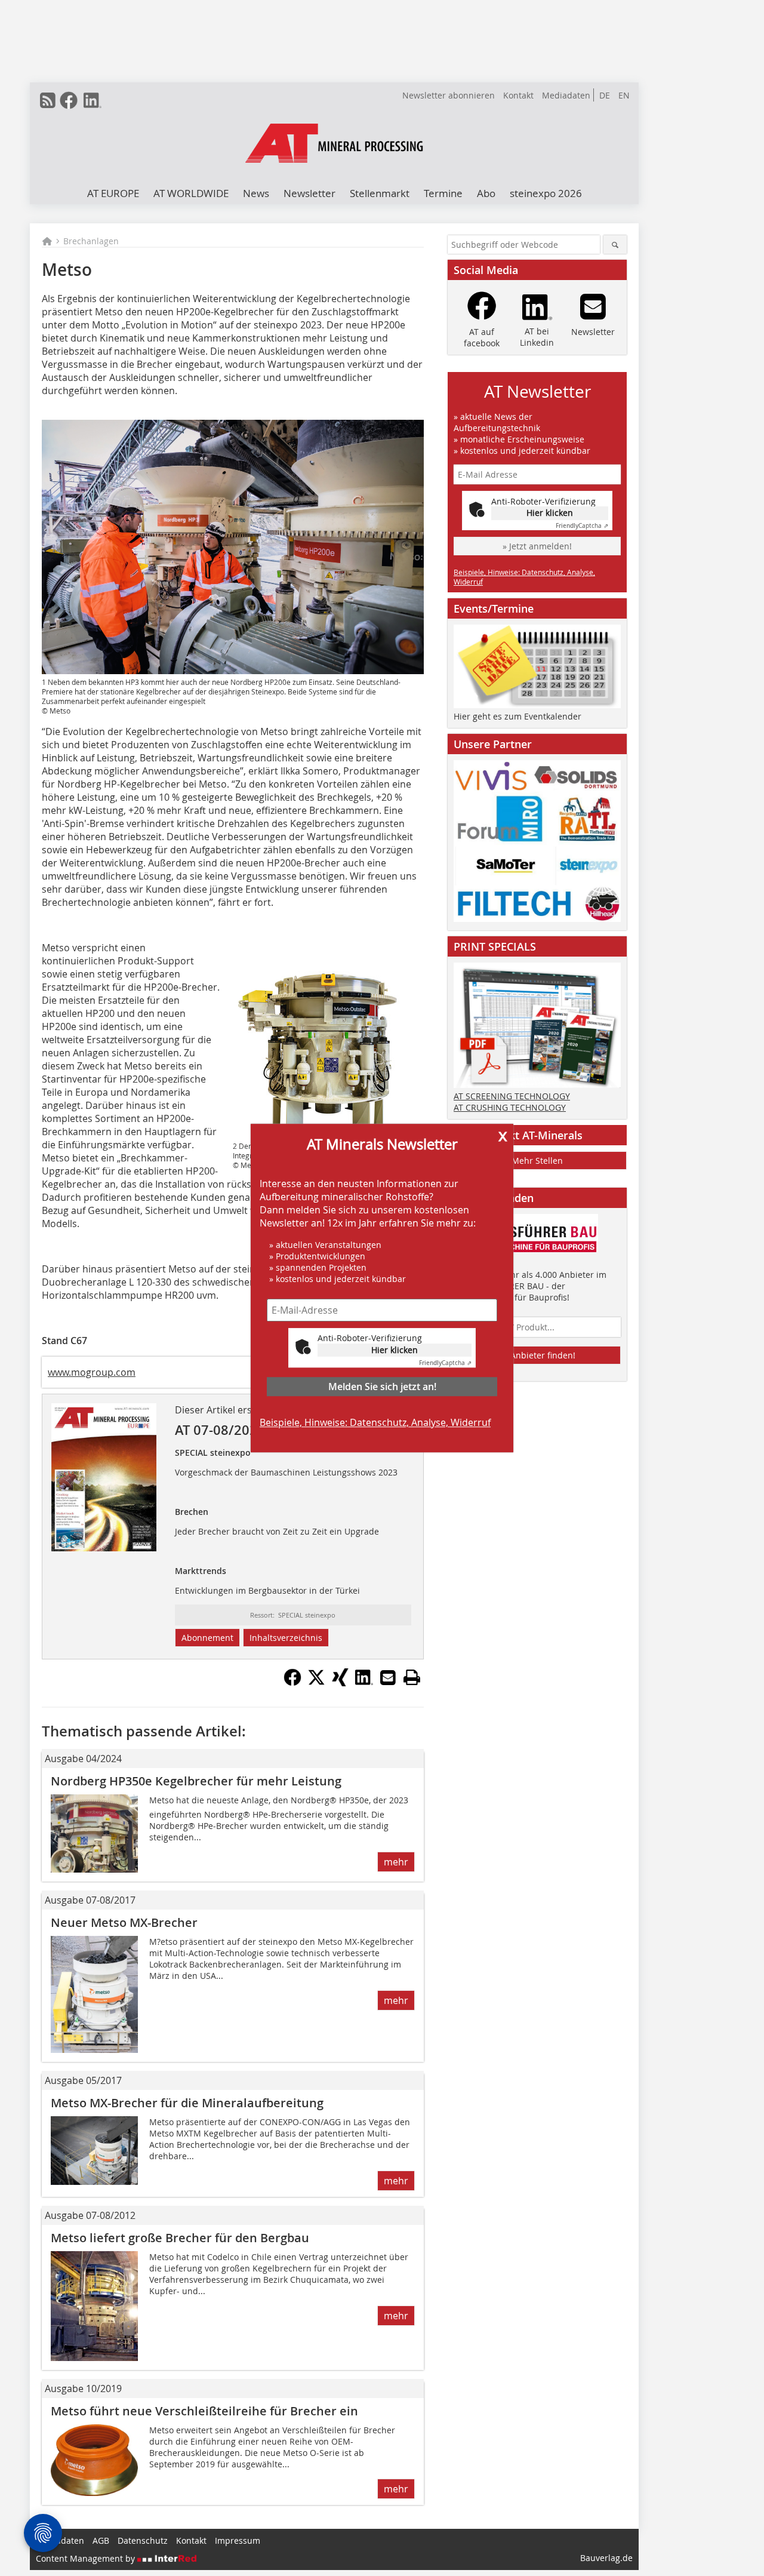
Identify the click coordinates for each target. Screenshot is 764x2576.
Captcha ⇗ (445, 1363)
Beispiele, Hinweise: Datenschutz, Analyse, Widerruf (375, 1422)
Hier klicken (395, 1350)
